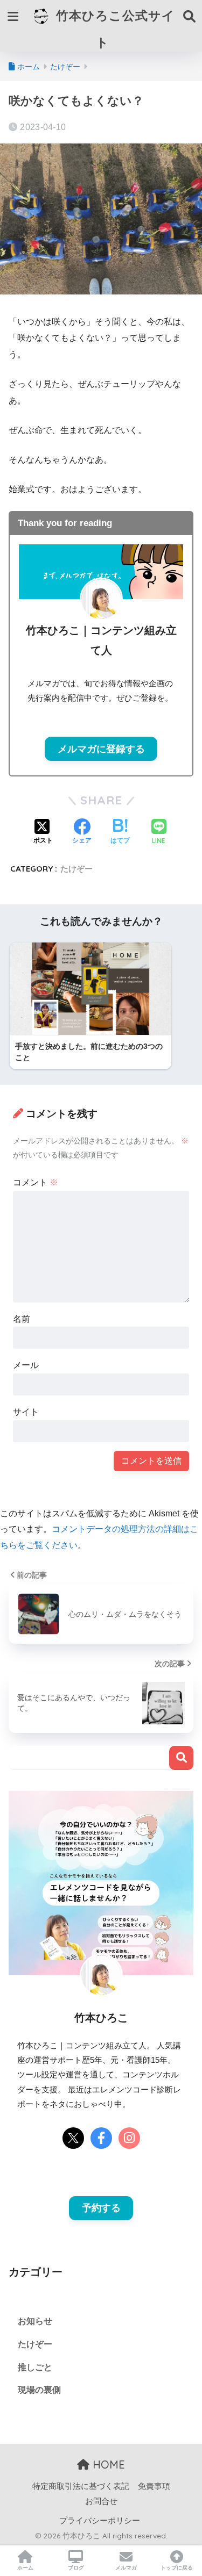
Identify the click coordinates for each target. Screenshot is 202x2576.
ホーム (25, 2568)
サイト (26, 1412)
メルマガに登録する (101, 749)
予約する (101, 2208)
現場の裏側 (39, 2390)
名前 (22, 1319)
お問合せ (101, 2501)
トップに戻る (177, 2568)
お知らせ (35, 2321)
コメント (36, 1182)
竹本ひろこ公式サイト (114, 29)
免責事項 (154, 2486)
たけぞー (76, 869)
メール (26, 1365)
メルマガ (126, 2568)
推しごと (35, 2367)
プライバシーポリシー (100, 2521)
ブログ (76, 2568)
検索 (181, 1758)
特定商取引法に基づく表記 (81, 2486)
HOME (107, 2465)
